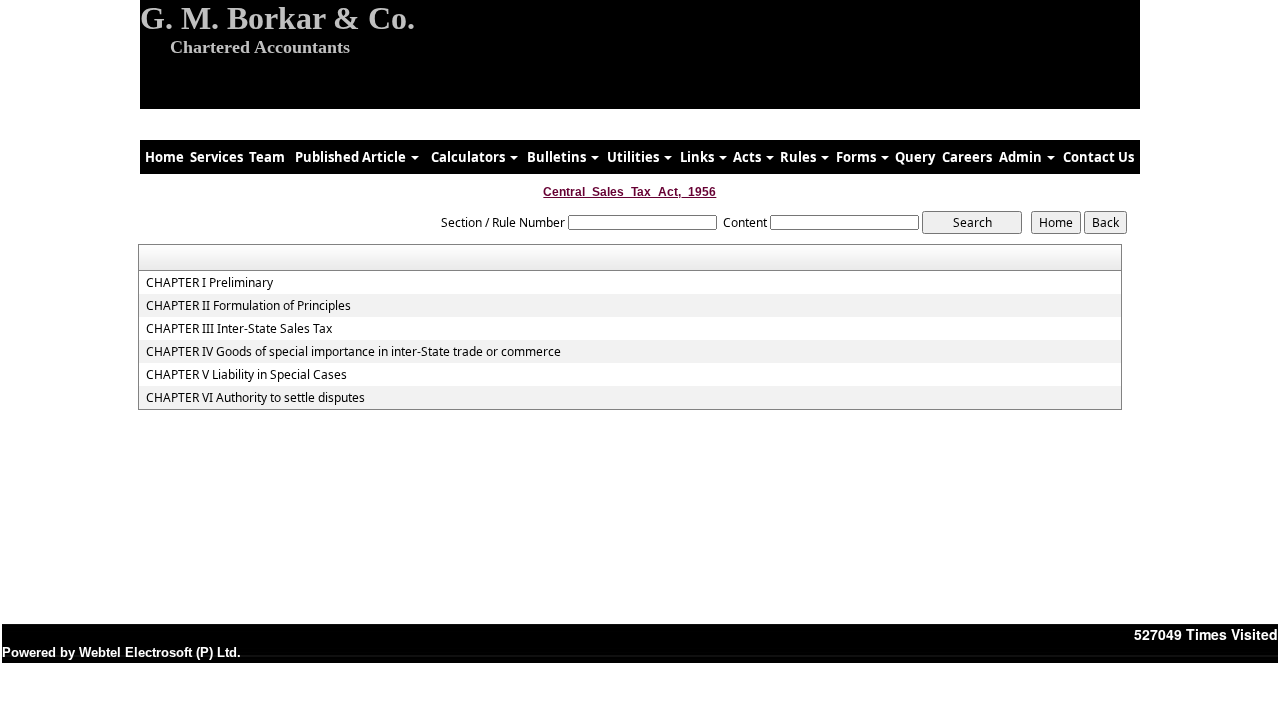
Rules (799, 157)
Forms (857, 157)
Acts (748, 157)
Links (698, 157)
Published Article (352, 157)
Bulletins (558, 157)
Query (915, 157)
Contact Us (1098, 157)
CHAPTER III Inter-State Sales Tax (239, 329)
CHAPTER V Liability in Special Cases (246, 375)
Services (216, 157)
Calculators (469, 157)
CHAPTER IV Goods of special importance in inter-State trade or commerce (353, 352)
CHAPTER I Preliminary (209, 283)
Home (164, 157)
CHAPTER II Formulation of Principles (248, 306)
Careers (967, 157)
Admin (1022, 157)
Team (267, 157)
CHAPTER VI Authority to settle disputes (255, 398)
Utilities (634, 157)
